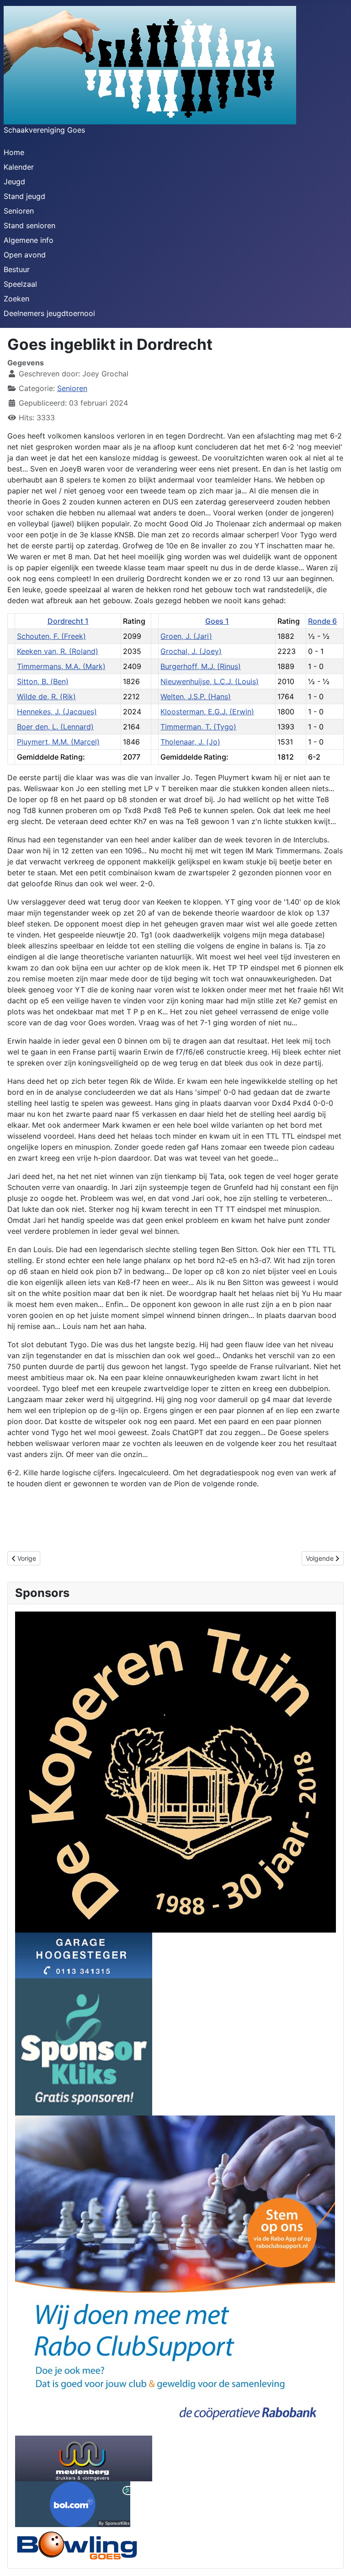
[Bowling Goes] (77, 2544)
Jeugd (14, 182)
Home (14, 152)
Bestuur (17, 269)
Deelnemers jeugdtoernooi (49, 313)
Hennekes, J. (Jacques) (57, 712)
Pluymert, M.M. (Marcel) (58, 742)
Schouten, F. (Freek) (51, 636)
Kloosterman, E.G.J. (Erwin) (207, 712)
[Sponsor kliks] (84, 2046)
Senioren (19, 211)
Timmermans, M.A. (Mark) (61, 666)
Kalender (19, 167)
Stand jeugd (24, 196)
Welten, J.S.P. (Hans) (196, 696)
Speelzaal (20, 284)
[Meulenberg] (84, 2458)
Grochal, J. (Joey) (191, 651)
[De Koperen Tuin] (175, 1771)
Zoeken (16, 299)
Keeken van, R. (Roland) (58, 651)
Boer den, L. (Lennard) (55, 727)
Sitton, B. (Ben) (43, 681)
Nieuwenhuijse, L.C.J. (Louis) (210, 681)
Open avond (25, 255)
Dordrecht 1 (68, 621)
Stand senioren (29, 225)
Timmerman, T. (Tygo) (198, 727)
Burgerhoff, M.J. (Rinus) (201, 666)
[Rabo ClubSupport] (175, 2275)
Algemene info (29, 240)
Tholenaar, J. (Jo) (190, 742)
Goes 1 (217, 621)
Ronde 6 (322, 621)
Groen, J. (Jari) (186, 636)
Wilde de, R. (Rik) (46, 696)
